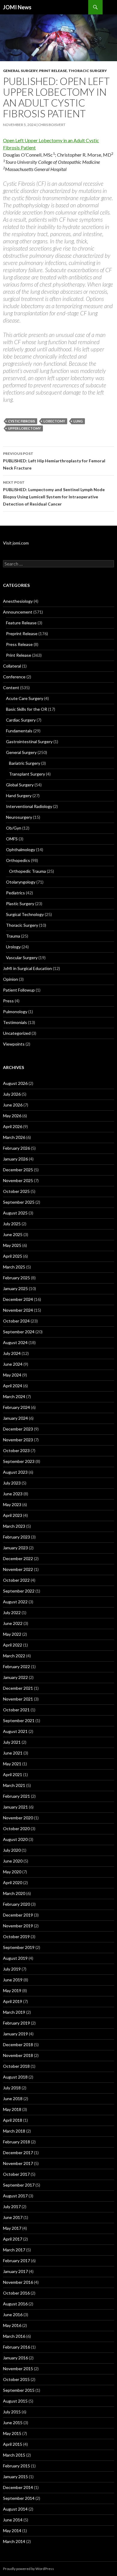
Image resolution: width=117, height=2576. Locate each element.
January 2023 (15, 1548)
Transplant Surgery (27, 774)
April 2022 (13, 1645)
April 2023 (13, 1515)
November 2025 (18, 1180)
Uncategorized (17, 1033)
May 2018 (12, 2109)
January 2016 (15, 2358)
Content (11, 688)
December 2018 (18, 2045)
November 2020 (18, 1818)
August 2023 (15, 1472)
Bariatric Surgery (25, 763)
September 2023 (19, 1461)
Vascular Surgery (22, 958)
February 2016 (16, 2347)
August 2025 (15, 1213)
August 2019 (15, 1958)
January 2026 (15, 1159)
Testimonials (15, 1022)
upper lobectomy (24, 428)
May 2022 (12, 1634)
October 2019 (16, 1937)
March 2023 (14, 1526)
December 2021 (18, 1688)
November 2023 (18, 1440)
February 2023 (16, 1537)
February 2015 (16, 2466)
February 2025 (16, 1278)
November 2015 (18, 2369)
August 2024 (15, 1342)
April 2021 (13, 1774)
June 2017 (13, 2217)
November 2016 (18, 2282)
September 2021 (19, 1720)
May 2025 (12, 1245)
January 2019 (15, 2034)
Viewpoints (14, 1044)
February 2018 (16, 2142)
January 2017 (15, 2271)
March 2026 (14, 1137)
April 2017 (13, 2239)
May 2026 (12, 1116)
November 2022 (18, 1569)
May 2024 (12, 1375)
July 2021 (12, 1742)
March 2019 (14, 2012)
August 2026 (15, 1083)
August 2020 (15, 1839)
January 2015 (15, 2477)
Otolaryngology (21, 882)
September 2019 (19, 1947)
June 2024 (13, 1364)
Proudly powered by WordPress (28, 2569)
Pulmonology (15, 1012)
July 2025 (12, 1224)
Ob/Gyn (14, 828)
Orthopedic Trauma (27, 871)
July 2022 (12, 1612)
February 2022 (16, 1666)
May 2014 (12, 2531)
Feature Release (21, 623)
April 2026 (13, 1126)
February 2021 (16, 1796)
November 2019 (18, 1926)
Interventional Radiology (29, 806)
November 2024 (18, 1310)
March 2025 (14, 1267)
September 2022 (19, 1591)
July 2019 (12, 1969)
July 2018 (12, 2088)
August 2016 (15, 2304)
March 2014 (14, 2541)
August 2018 (15, 2077)
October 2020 (16, 1828)
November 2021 (18, 1699)
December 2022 (18, 1558)
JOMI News (17, 7)
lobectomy (54, 421)
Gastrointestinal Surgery (29, 742)
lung (78, 421)
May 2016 (12, 2325)
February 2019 (16, 2023)
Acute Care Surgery (25, 698)
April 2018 (13, 2120)
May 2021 (12, 1764)
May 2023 (12, 1504)
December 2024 (18, 1299)
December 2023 (18, 1429)
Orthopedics (18, 860)
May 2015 (12, 2433)
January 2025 (15, 1288)
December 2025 (18, 1170)
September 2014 (19, 2498)
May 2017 (12, 2228)
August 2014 (15, 2509)
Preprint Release (22, 633)
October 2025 (16, 1191)
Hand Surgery (19, 796)
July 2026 (12, 1094)
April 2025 (13, 1256)
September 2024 (19, 1332)
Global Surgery (20, 785)
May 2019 (12, 1991)
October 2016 (16, 2293)
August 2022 (15, 1602)
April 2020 (13, 1882)
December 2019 (18, 1915)
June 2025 (13, 1234)
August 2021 (15, 1731)
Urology (13, 947)
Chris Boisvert (52, 125)
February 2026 (16, 1148)
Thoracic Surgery (88, 71)
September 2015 (19, 2390)
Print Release (53, 71)
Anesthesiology (18, 601)
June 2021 (13, 1753)
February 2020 (16, 1904)
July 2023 (12, 1483)
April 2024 (13, 1386)
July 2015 (12, 2412)
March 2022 (14, 1656)
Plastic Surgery (20, 904)
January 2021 (15, 1807)
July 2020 (12, 1850)
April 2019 (13, 2001)
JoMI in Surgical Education (27, 968)
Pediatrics (15, 893)
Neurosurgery (19, 817)
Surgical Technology (25, 914)
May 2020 (12, 1872)
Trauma (13, 936)
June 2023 (13, 1494)
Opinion (10, 979)
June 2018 (13, 2099)
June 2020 (13, 1861)
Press (8, 1001)
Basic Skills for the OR (27, 709)
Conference (14, 677)
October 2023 (16, 1450)
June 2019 (13, 1980)
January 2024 (15, 1418)
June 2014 (13, 2520)
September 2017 (19, 2185)
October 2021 (16, 1710)
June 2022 (13, 1623)
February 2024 (16, 1407)
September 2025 (19, 1202)
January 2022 (15, 1677)
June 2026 (13, 1105)
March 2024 (14, 1396)
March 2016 (14, 2336)
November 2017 (18, 2163)
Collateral (12, 666)
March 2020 (14, 1893)
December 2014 (18, 2487)
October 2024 (16, 1321)
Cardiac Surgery (21, 720)
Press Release (19, 644)
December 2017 (18, 2153)
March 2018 (14, 2131)
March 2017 (14, 2250)
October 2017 (16, 2174)
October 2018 (16, 2066)
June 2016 (13, 2315)
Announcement (18, 612)
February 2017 (16, 2261)
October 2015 (16, 2379)
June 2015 (13, 2423)
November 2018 (18, 2055)
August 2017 (15, 2196)
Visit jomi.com (16, 543)
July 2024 (12, 1353)
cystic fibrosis (22, 421)
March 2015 (14, 2455)
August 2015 (15, 2401)
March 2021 (14, 1785)
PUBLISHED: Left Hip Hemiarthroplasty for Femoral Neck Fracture (54, 461)
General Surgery (20, 71)
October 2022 (16, 1580)
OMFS (12, 839)
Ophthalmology (21, 850)
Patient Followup (19, 990)
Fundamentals (19, 731)
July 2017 (12, 2207)
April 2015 (13, 2444)
